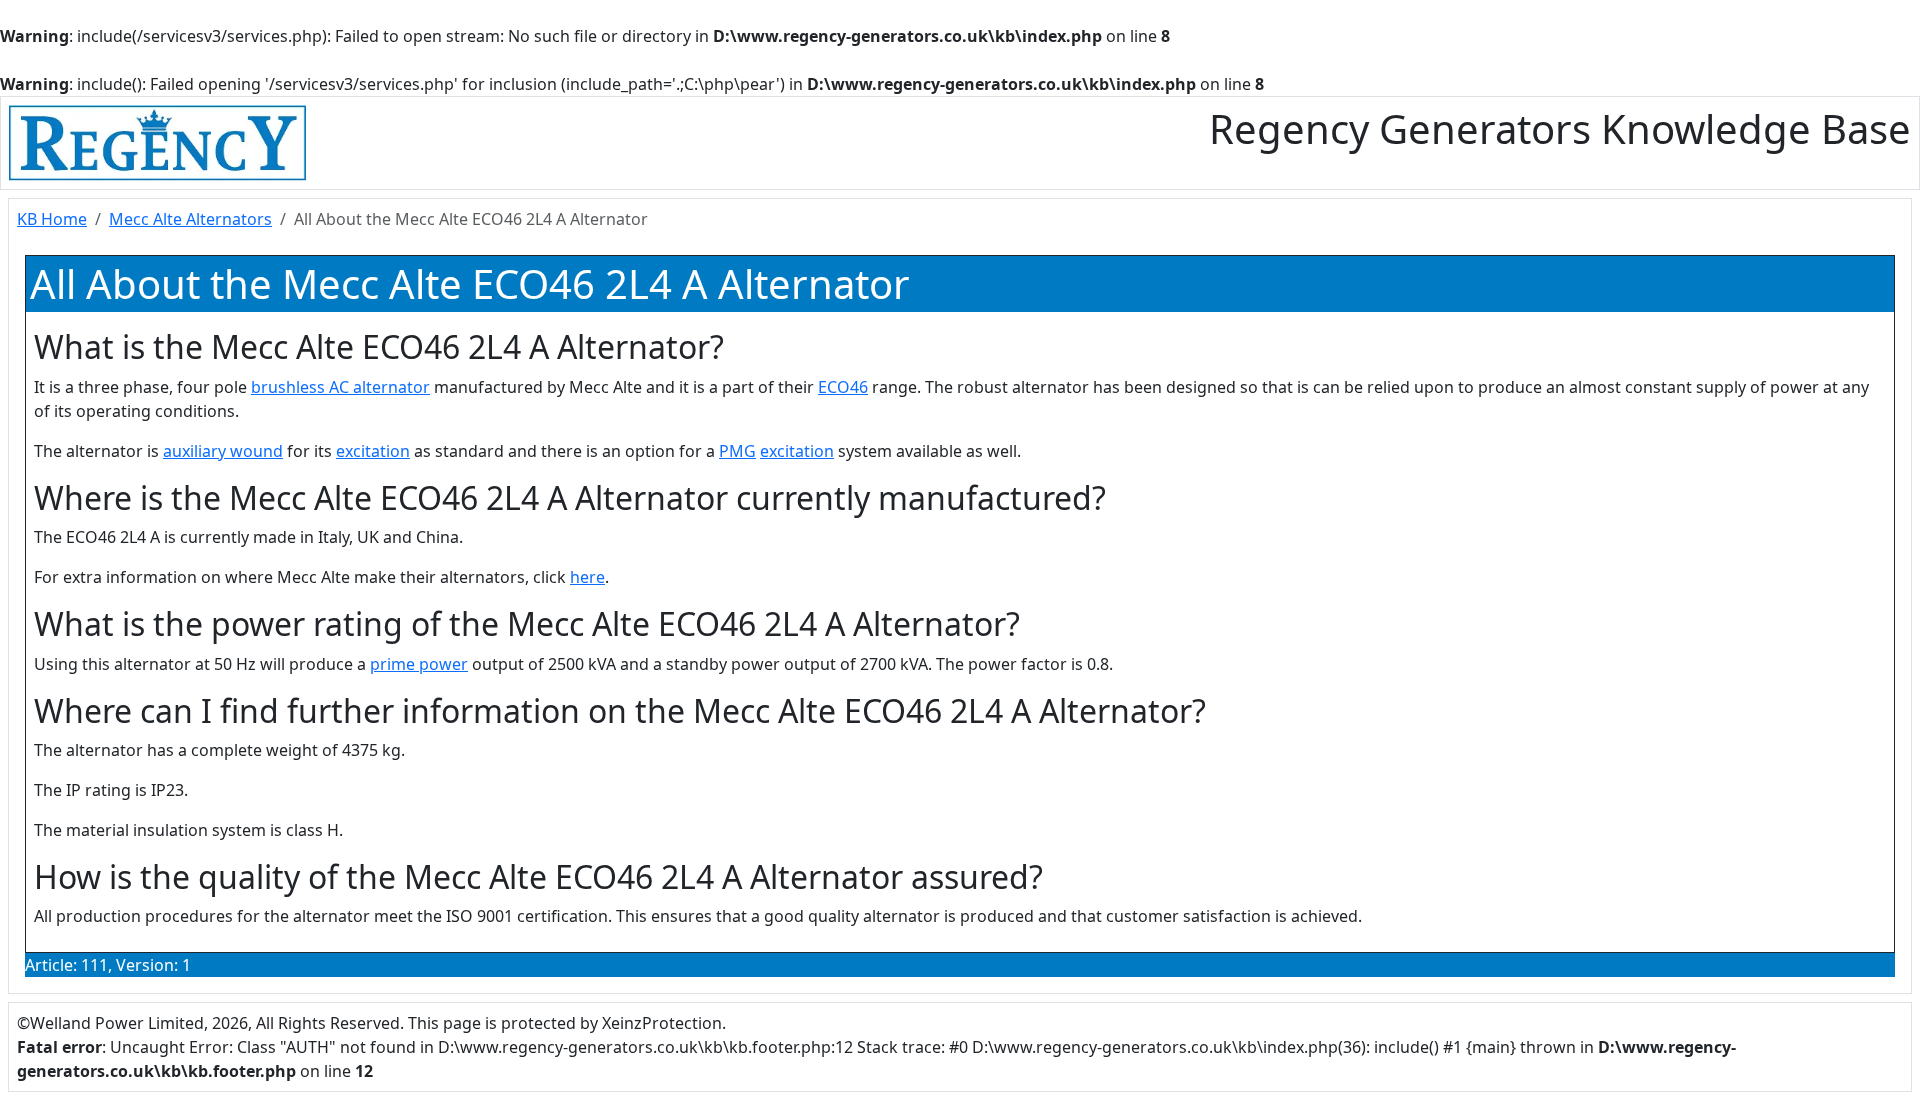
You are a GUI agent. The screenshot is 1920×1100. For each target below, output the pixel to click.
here (587, 577)
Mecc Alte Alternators (190, 219)
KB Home (52, 219)
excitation (373, 451)
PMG (737, 451)
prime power (419, 664)
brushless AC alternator (340, 387)
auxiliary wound (223, 451)
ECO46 (843, 387)
